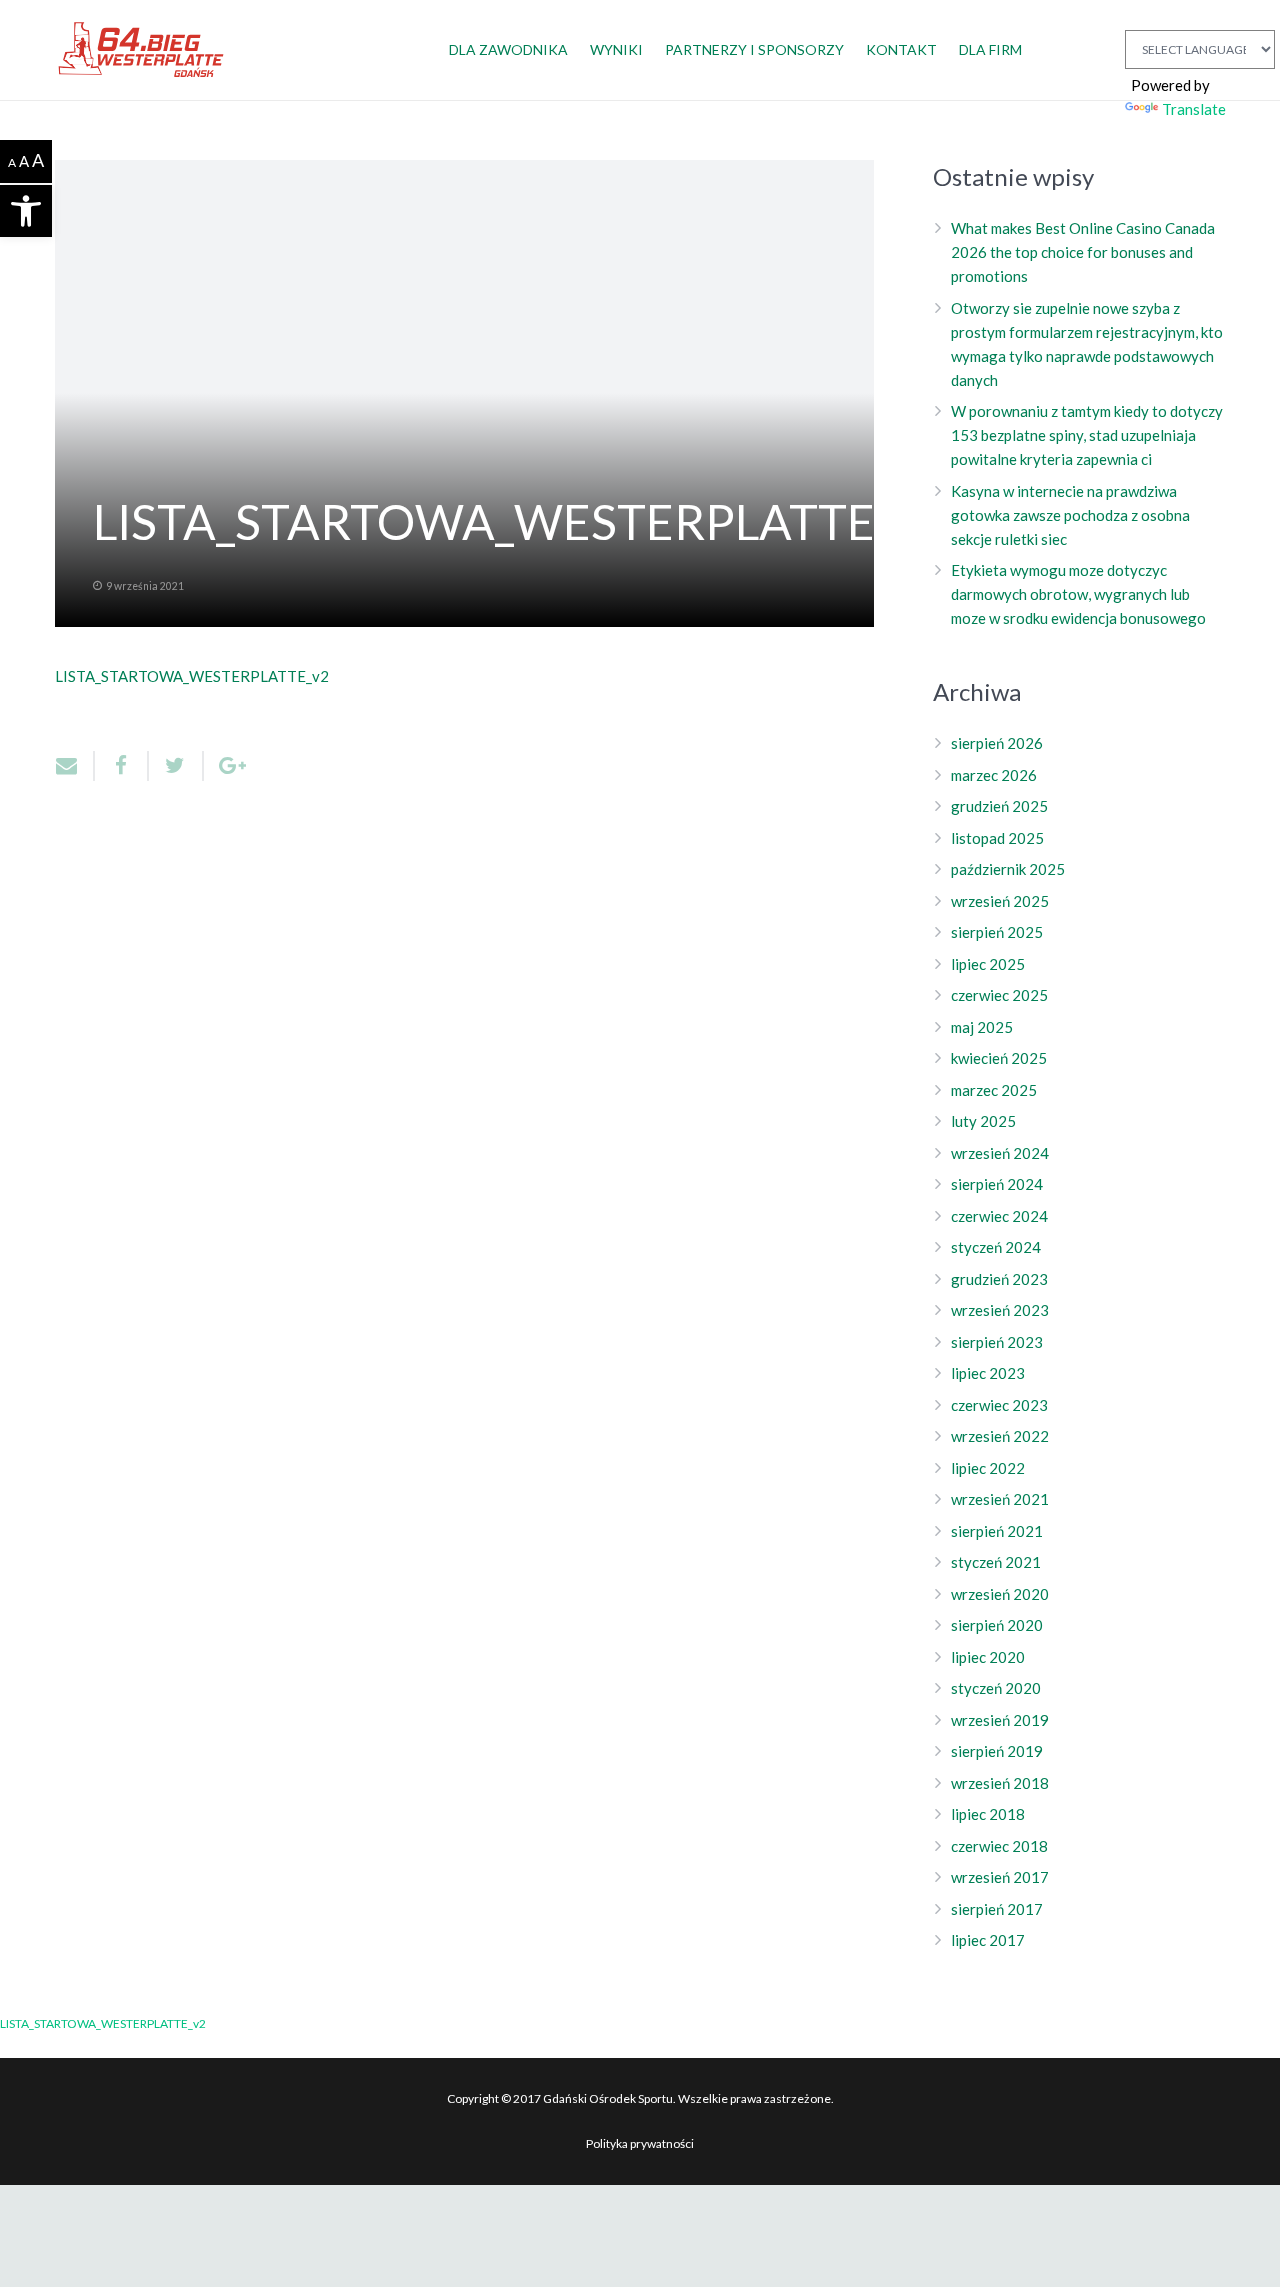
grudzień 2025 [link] (999, 806)
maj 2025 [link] (982, 1027)
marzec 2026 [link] (994, 775)
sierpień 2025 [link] (997, 932)
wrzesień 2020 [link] (1000, 1594)
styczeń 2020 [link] (996, 1688)
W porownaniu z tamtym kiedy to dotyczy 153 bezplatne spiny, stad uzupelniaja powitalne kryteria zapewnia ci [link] (1087, 435)
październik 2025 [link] (1008, 869)
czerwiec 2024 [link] (999, 1216)
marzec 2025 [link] (994, 1090)
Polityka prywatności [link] (640, 2143)
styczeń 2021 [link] (996, 1562)
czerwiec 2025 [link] (999, 995)
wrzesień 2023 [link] (1000, 1310)
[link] (26, 211)
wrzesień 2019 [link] (1000, 1720)
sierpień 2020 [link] (997, 1625)
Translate (1194, 109)
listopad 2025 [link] (997, 838)
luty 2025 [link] (983, 1121)
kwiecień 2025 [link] (999, 1058)
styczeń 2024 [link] (996, 1247)
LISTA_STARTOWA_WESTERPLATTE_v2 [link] (192, 676)
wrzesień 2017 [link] (1000, 1877)
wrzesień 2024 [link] (1000, 1153)
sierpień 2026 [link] (997, 743)
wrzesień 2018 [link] (1000, 1783)
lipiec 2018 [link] (988, 1814)
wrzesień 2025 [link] (1000, 901)
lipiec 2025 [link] (988, 964)
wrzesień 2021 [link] (1000, 1499)
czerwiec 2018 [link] (999, 1846)
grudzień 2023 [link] (999, 1279)
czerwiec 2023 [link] (999, 1405)
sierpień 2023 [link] (997, 1342)
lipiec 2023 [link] (988, 1373)
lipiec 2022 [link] (988, 1468)
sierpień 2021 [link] (997, 1531)
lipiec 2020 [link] (988, 1657)
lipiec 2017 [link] (988, 1940)
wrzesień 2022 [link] (1000, 1436)
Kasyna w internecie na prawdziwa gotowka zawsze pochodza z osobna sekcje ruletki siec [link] (1070, 515)
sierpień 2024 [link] (997, 1184)
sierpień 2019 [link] (997, 1751)
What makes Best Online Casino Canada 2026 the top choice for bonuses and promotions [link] (1083, 252)
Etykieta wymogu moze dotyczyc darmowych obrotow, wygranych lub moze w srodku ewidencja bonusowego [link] (1078, 594)
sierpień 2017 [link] (997, 1909)
